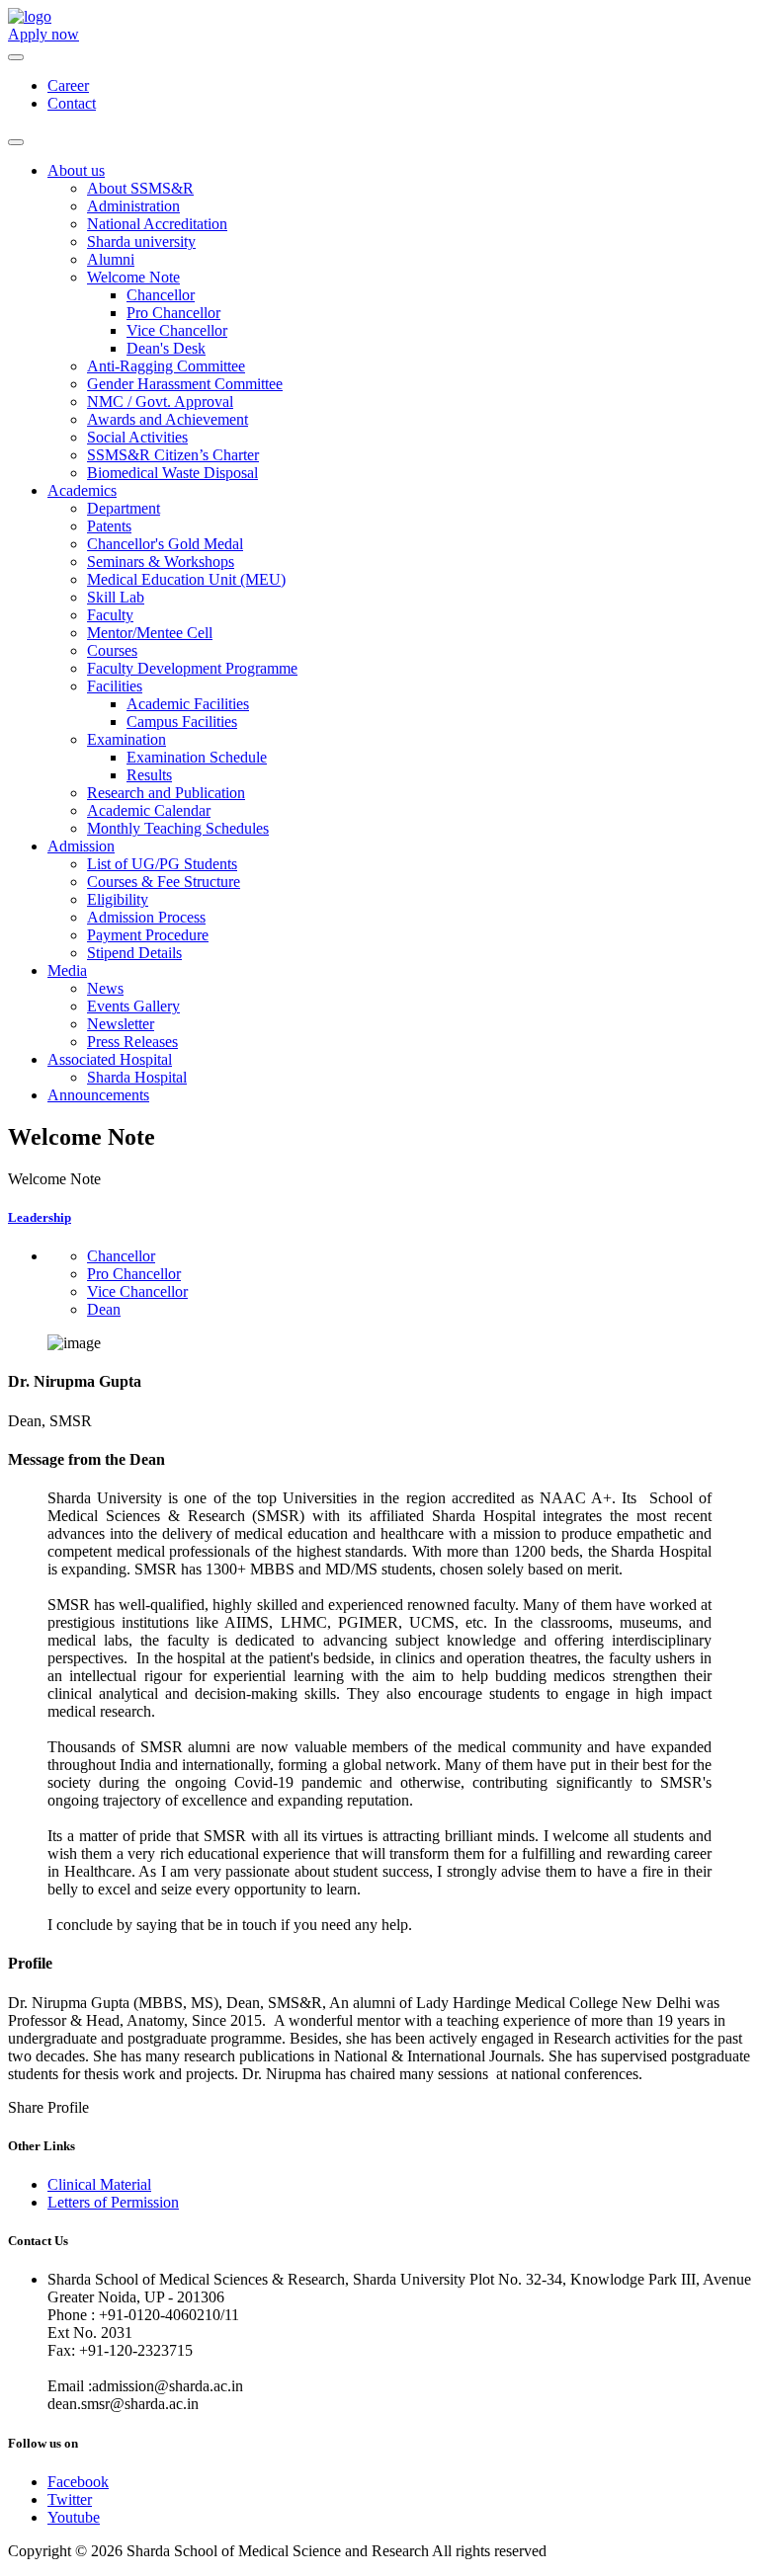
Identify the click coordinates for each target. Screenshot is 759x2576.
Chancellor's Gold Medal (165, 544)
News (105, 988)
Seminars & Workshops (161, 562)
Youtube (74, 2517)
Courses (112, 650)
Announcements (98, 1095)
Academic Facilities (188, 704)
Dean (104, 1309)
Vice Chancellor (177, 330)
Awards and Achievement (168, 419)
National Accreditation (157, 224)
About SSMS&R (140, 188)
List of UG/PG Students (162, 864)
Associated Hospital (110, 1059)
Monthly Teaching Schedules (178, 828)
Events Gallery (133, 1006)
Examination (126, 739)
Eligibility (118, 899)
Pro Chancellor (173, 313)
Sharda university (141, 241)
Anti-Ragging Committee (166, 366)
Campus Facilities (182, 722)
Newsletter (121, 1024)
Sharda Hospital (137, 1077)
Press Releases (132, 1042)
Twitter (70, 2499)
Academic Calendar (149, 810)
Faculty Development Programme (192, 668)
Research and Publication (166, 793)
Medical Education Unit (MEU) (186, 579)
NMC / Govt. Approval (160, 402)
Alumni (111, 259)
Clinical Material (99, 2184)
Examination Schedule (197, 757)
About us (76, 170)
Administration (133, 206)
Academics (82, 490)
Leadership (40, 1217)
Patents (109, 526)
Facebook (78, 2482)
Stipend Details (134, 953)
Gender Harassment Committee (185, 384)
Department (124, 508)
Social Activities (137, 437)
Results (149, 775)
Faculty (110, 615)
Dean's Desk (166, 348)
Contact (72, 103)
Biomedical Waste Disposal (172, 473)
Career (68, 85)
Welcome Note (133, 277)
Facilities (115, 686)
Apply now (43, 34)
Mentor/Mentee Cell (150, 633)
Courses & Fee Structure (164, 882)
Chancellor (161, 295)
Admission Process (146, 917)
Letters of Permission (113, 2202)
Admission (81, 846)
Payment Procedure (148, 935)
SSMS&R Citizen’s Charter (173, 455)
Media (67, 970)
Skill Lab (116, 597)
